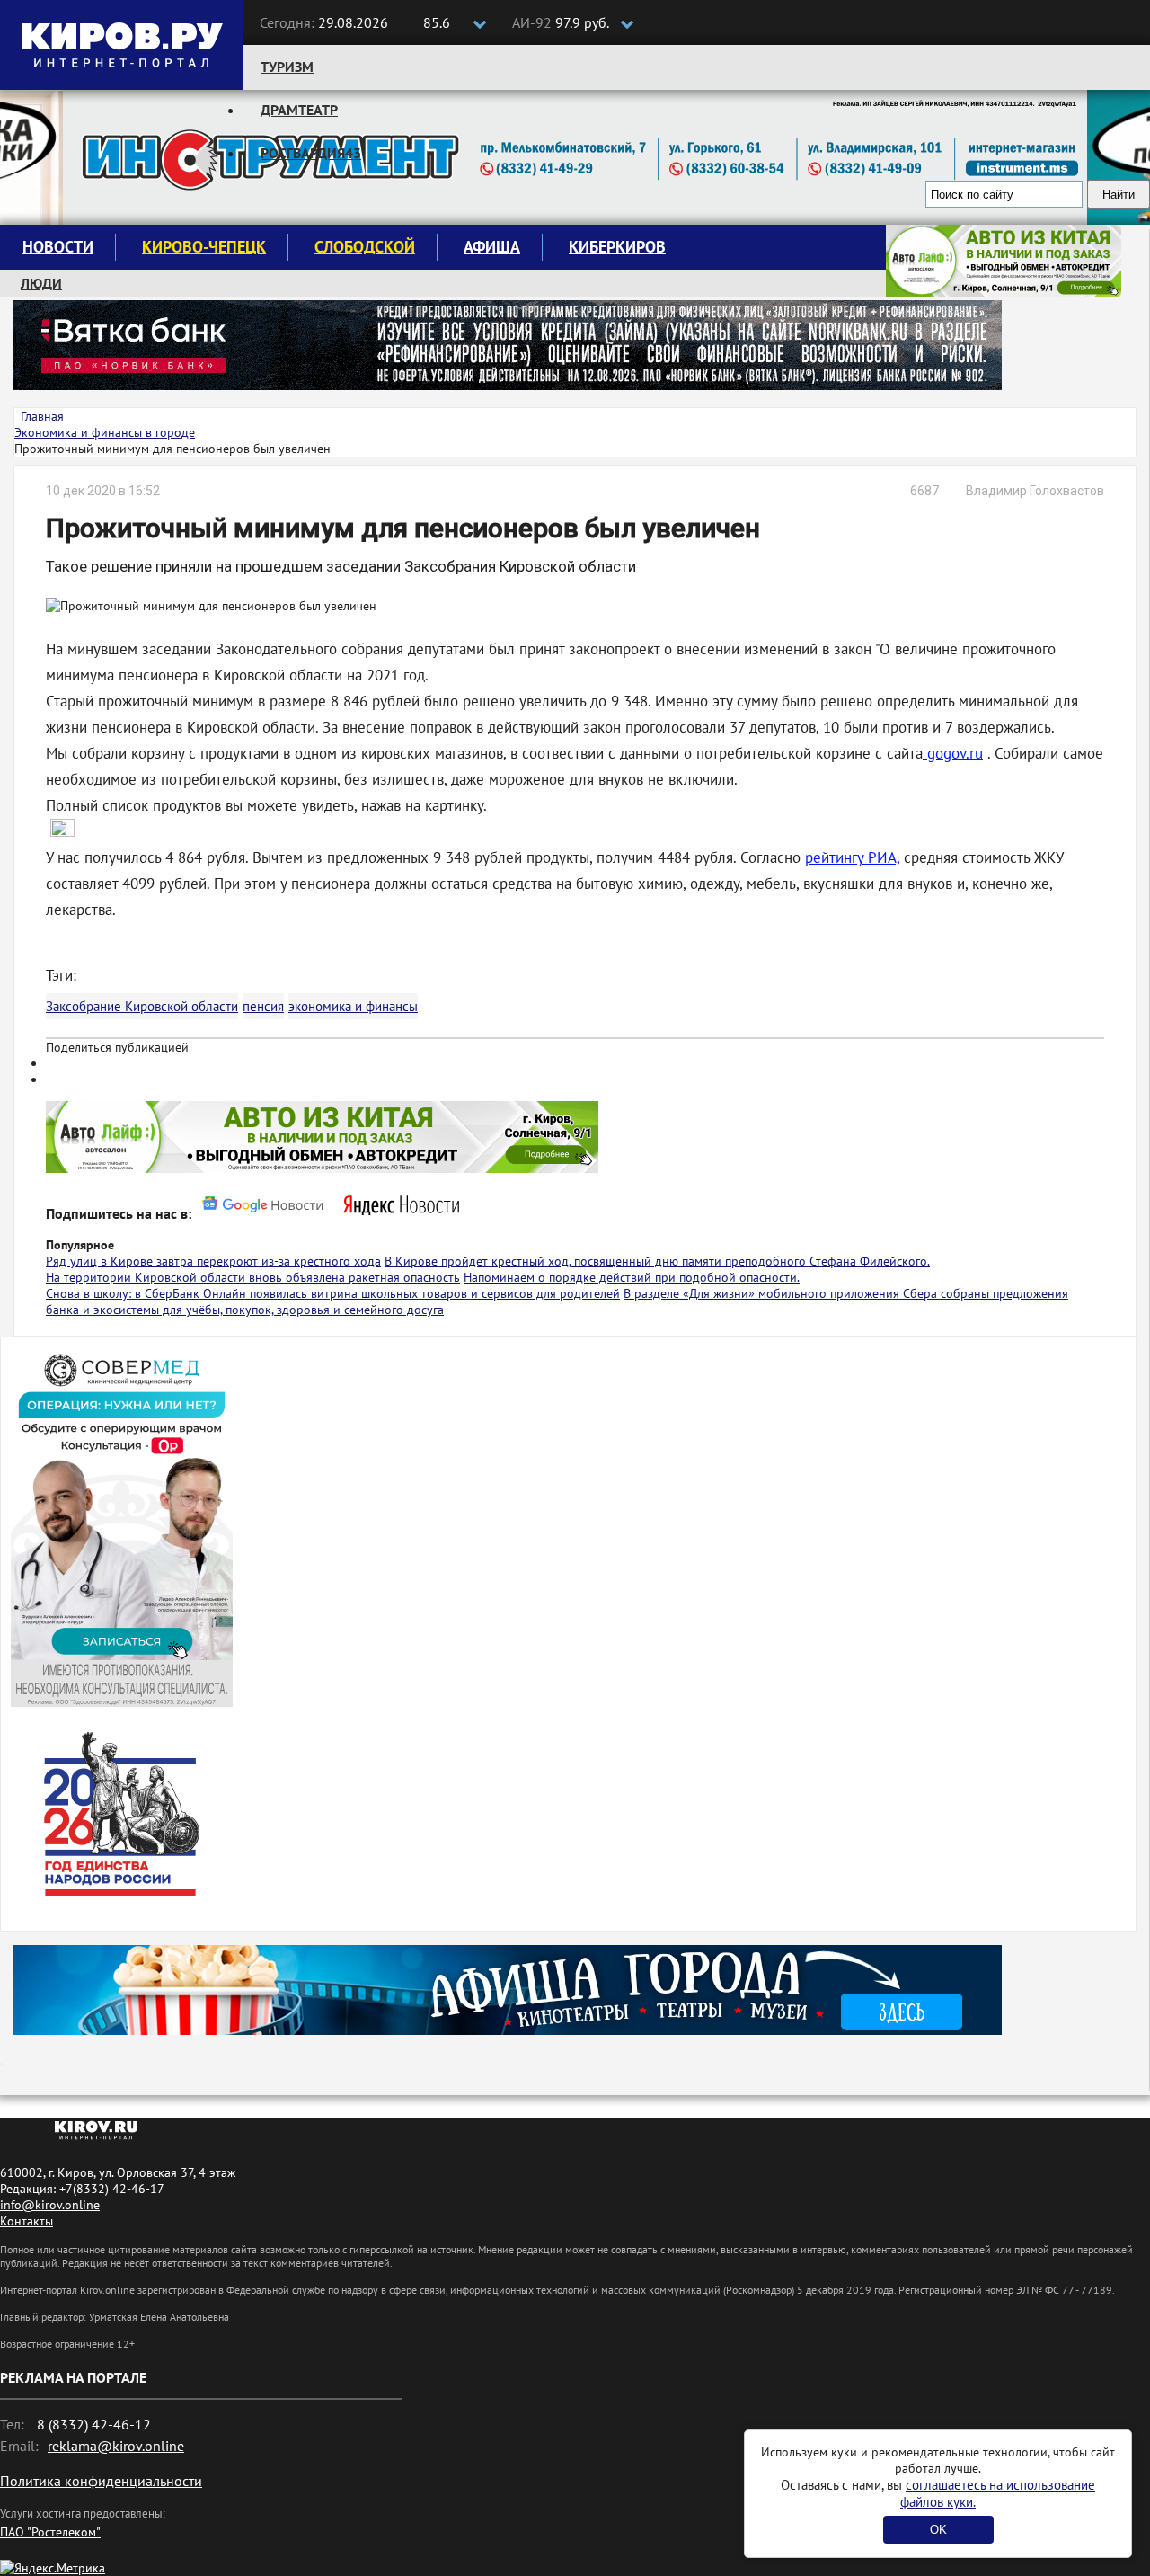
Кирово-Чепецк (204, 247)
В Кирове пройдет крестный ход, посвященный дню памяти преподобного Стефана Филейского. (657, 1261)
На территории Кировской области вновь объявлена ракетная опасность (253, 1277)
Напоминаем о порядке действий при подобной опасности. (632, 1277)
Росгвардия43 (311, 153)
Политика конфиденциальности (101, 2481)
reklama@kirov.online (116, 2446)
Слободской (365, 247)
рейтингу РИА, (852, 857)
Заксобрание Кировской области (142, 1006)
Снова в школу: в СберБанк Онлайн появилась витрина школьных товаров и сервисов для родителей (333, 1293)
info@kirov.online (50, 2205)
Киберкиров (617, 247)
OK (938, 2530)
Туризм (287, 67)
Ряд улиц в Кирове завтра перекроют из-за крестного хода (213, 1261)
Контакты (27, 2221)
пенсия (263, 1006)
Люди (41, 283)
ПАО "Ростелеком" (50, 2532)
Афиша (492, 247)
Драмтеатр (299, 110)
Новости (58, 247)
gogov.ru (953, 753)
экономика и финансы (353, 1006)
